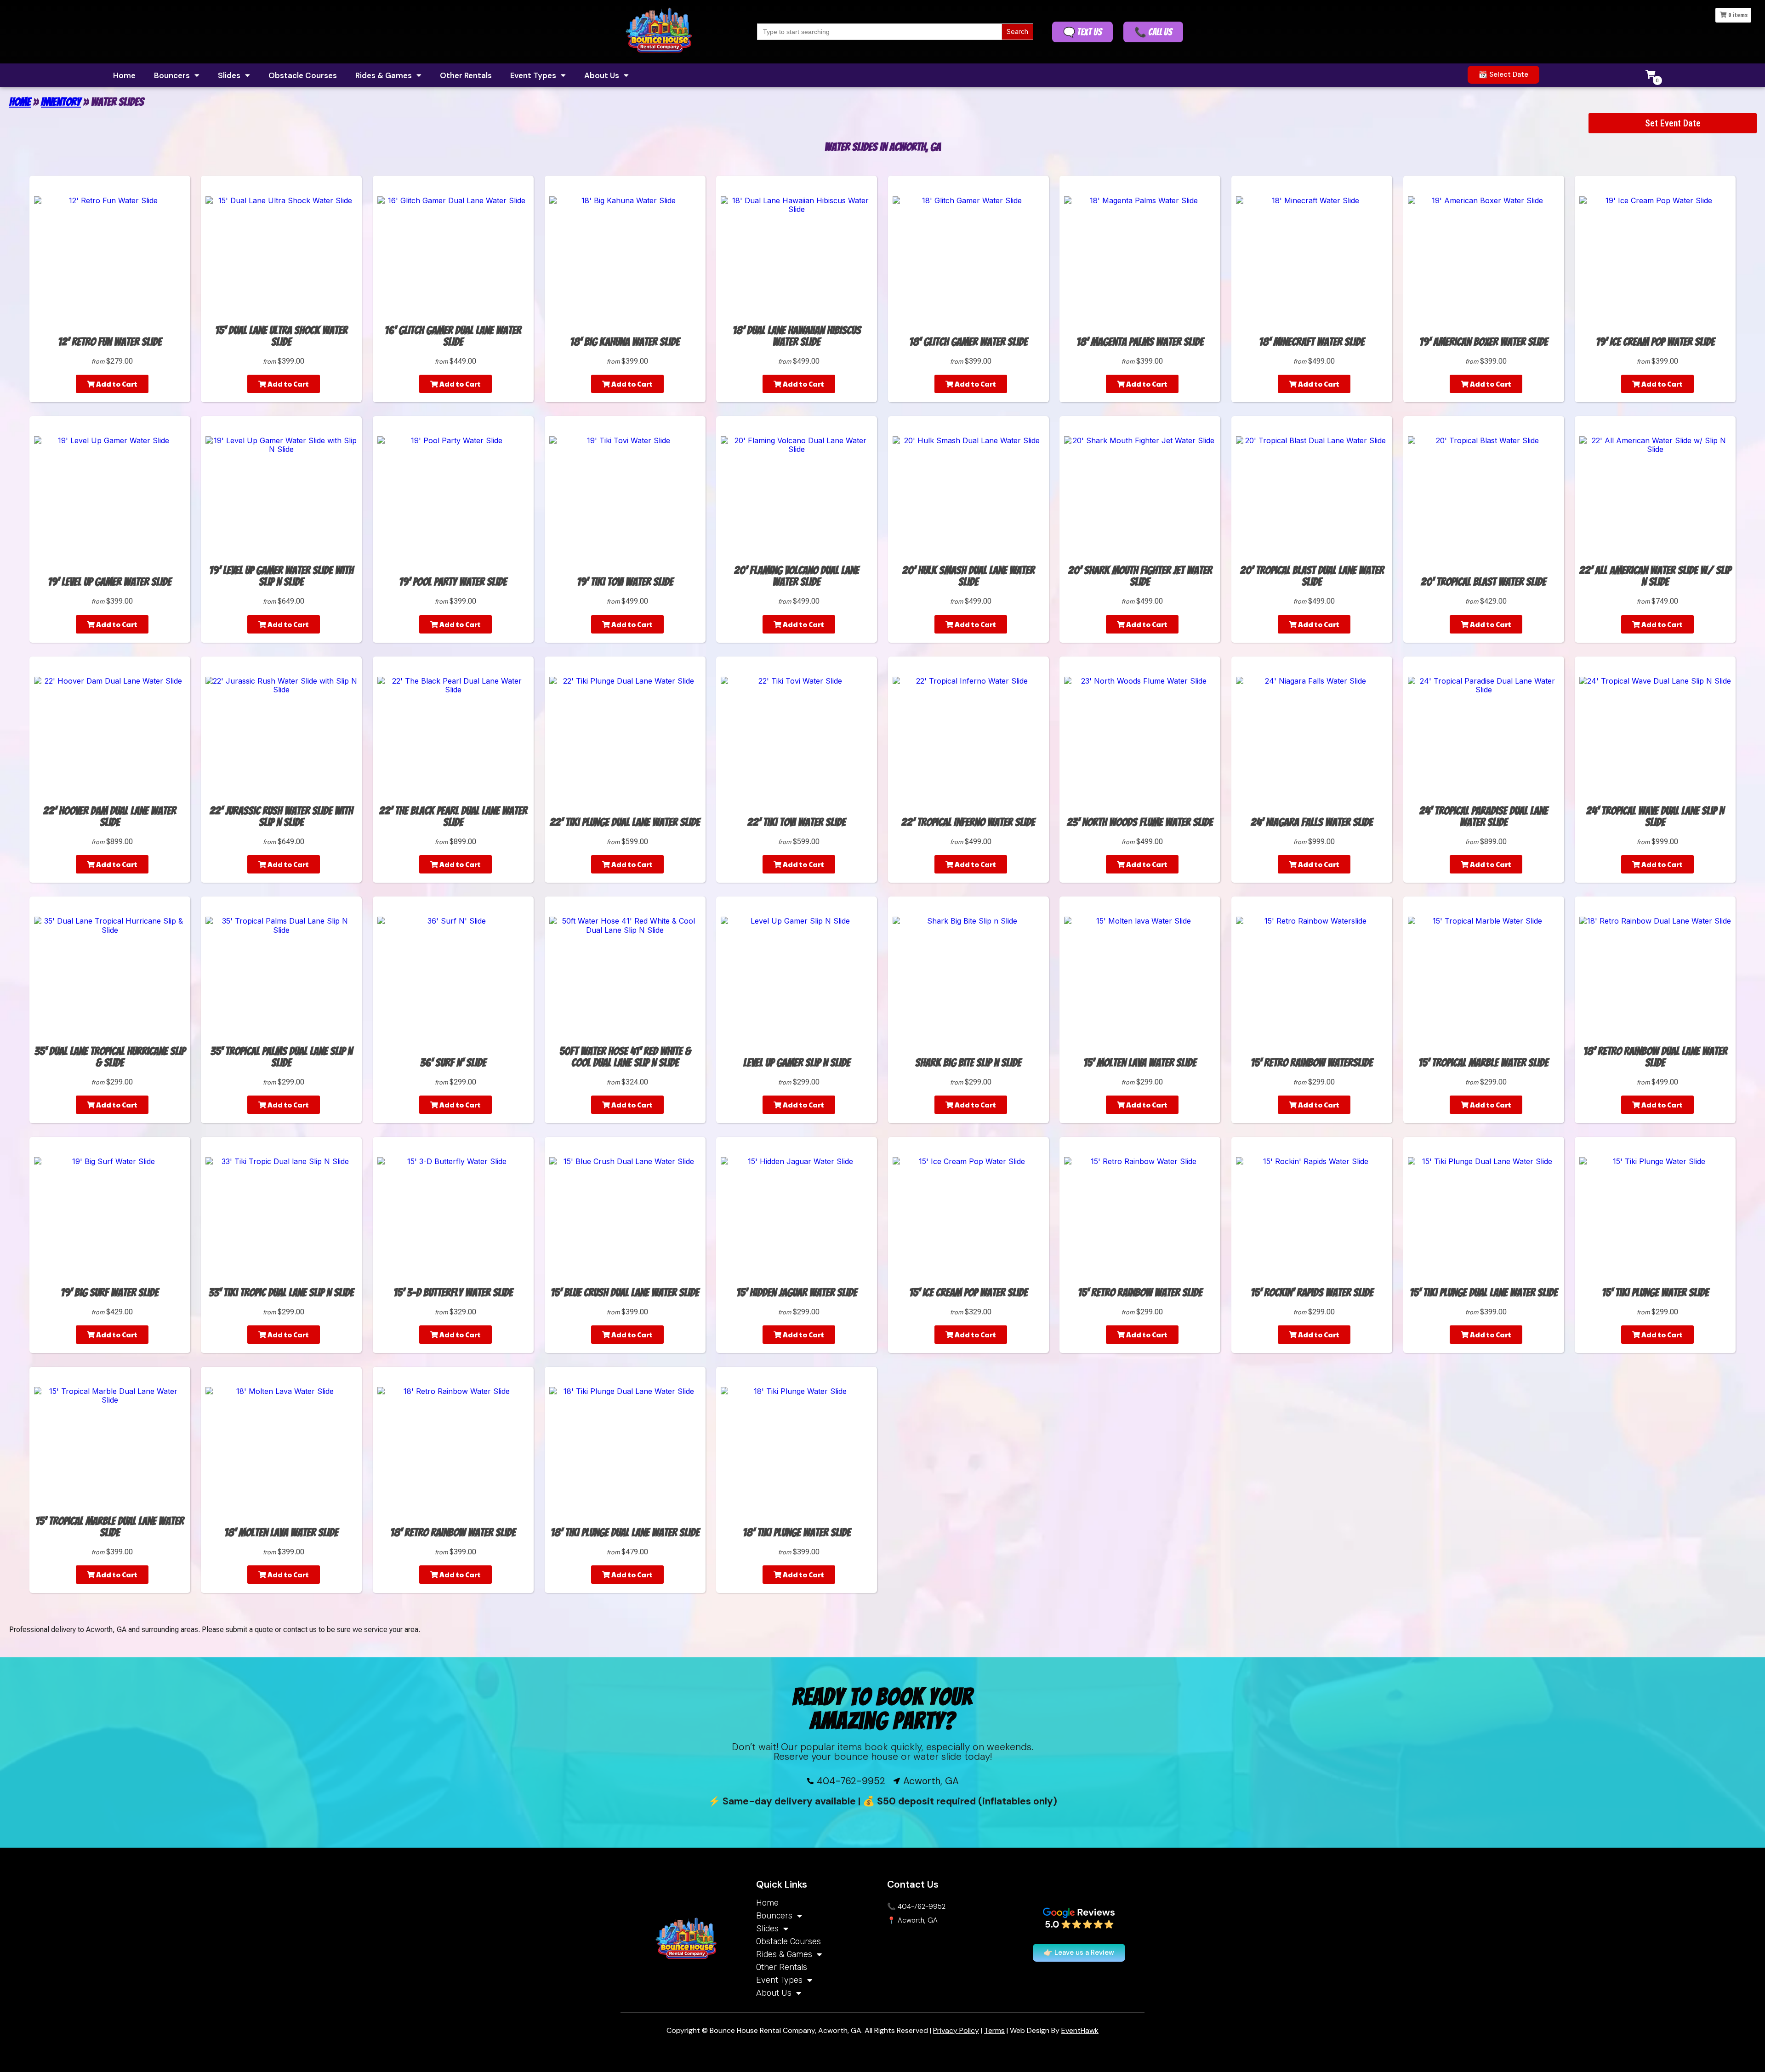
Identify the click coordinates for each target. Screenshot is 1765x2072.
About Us (602, 75)
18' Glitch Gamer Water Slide (968, 342)
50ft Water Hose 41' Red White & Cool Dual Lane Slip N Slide (625, 1057)
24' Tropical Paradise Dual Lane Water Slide (1484, 816)
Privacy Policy (956, 2030)
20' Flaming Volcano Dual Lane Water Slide (797, 576)
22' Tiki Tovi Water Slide (797, 822)
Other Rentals (466, 75)
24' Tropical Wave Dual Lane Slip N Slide (1655, 816)
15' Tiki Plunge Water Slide (1655, 1293)
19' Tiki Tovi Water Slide (625, 582)
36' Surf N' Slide (453, 1063)
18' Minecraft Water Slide (1312, 342)
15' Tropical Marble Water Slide (1483, 1063)
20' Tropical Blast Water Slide (1483, 582)
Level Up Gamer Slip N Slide (797, 1063)
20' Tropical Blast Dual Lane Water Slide (1312, 576)
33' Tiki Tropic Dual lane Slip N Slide (281, 1293)
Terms (994, 2030)
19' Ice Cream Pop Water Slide (1655, 342)
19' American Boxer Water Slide (1484, 342)
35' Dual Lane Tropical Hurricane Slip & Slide (110, 1057)
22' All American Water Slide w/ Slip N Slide (1655, 576)
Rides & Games (384, 75)
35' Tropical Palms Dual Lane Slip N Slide (282, 1057)
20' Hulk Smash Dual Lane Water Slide (968, 576)
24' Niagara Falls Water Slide (1312, 822)
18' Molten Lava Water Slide (281, 1533)
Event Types (533, 75)
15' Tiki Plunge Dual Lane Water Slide (1484, 1293)
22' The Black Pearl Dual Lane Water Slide (453, 816)
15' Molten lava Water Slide (1140, 1063)
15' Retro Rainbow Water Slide (1140, 1293)
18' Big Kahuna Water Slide (625, 342)
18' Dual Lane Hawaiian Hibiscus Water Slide (797, 336)
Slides (229, 75)
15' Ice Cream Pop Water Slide (968, 1293)
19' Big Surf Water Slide (110, 1293)
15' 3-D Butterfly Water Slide (453, 1293)
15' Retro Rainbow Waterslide (1312, 1063)
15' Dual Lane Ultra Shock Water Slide (281, 336)
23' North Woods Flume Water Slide (1140, 822)
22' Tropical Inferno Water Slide (968, 822)
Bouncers (172, 75)
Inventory (61, 102)
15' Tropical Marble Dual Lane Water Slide (110, 1527)
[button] (1503, 75)
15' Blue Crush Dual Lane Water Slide (625, 1293)
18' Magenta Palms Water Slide (1140, 342)
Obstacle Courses (303, 75)
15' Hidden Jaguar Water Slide (797, 1293)
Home (124, 75)
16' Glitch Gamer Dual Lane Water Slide (453, 336)
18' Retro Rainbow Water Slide (453, 1533)
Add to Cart (116, 384)
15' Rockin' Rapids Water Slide (1312, 1293)
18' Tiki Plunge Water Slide (797, 1533)
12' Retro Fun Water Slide (110, 342)
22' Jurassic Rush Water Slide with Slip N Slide (281, 816)
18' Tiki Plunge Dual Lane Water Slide (625, 1533)
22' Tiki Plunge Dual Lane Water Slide (625, 822)
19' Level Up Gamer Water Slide (110, 582)
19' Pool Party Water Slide (453, 582)
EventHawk (1080, 2030)
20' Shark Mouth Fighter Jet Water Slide (1140, 576)
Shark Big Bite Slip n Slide (968, 1063)
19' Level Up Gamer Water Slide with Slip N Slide (281, 576)
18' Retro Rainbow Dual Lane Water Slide (1655, 1057)
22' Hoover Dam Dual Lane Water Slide (110, 816)
